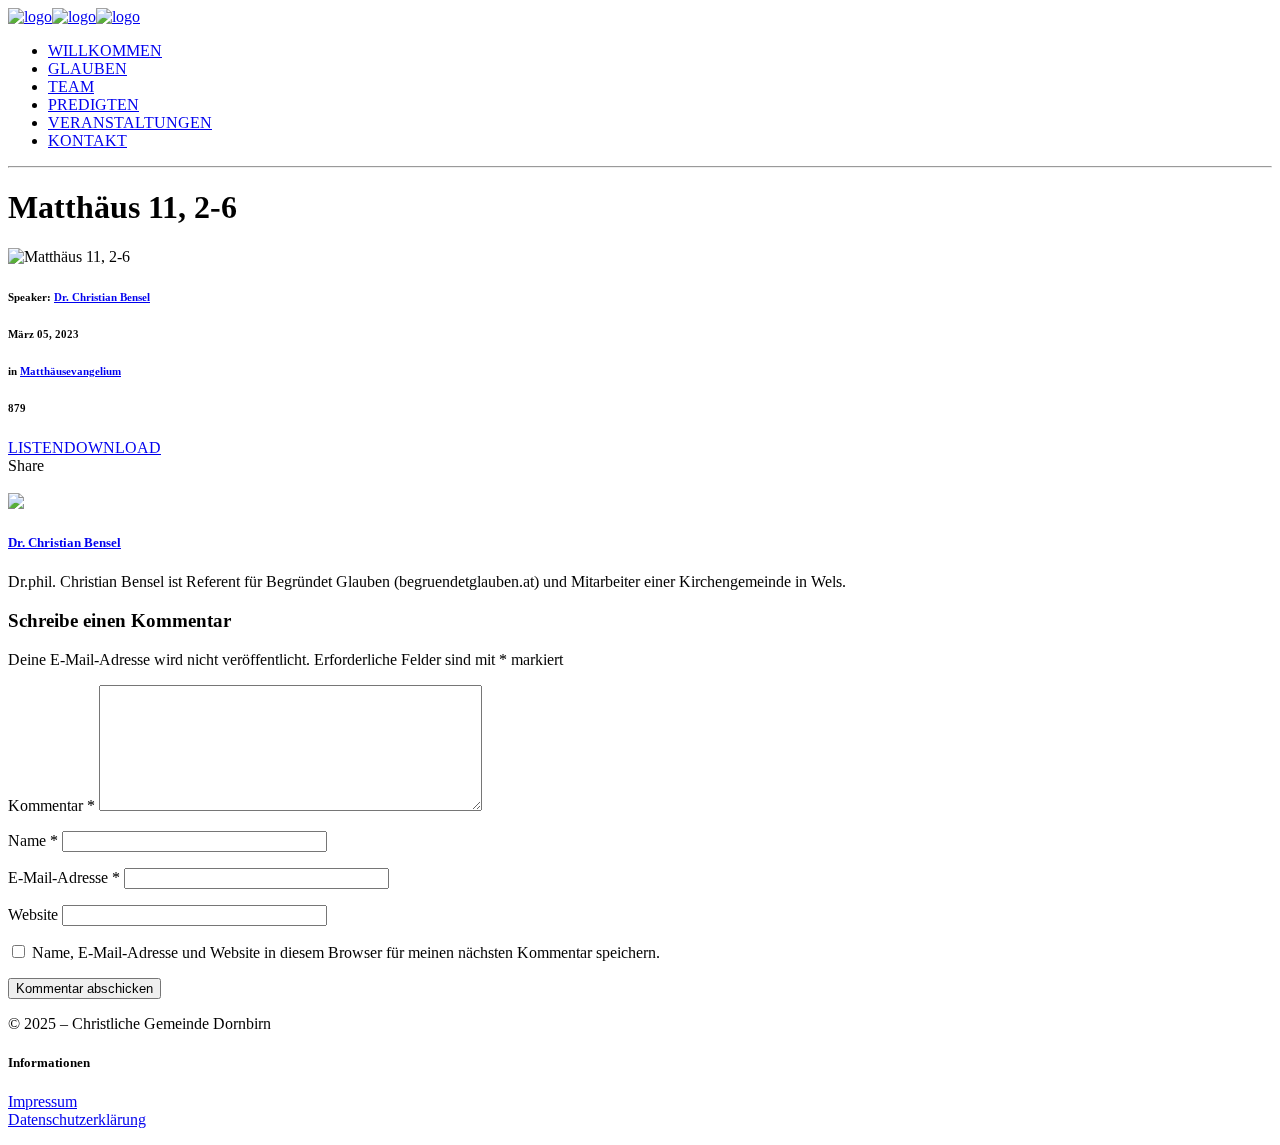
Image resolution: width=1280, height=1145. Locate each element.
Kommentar (51, 805)
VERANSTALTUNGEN (130, 122)
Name (33, 840)
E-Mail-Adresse (64, 877)
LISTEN (36, 447)
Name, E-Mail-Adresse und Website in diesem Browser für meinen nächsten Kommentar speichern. (346, 952)
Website (33, 914)
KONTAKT (87, 140)
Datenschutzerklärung (77, 1119)
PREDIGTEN (93, 104)
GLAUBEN (87, 68)
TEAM (71, 86)
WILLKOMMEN (105, 50)
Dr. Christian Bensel (102, 297)
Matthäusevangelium (70, 371)
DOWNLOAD (112, 447)
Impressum (42, 1101)
